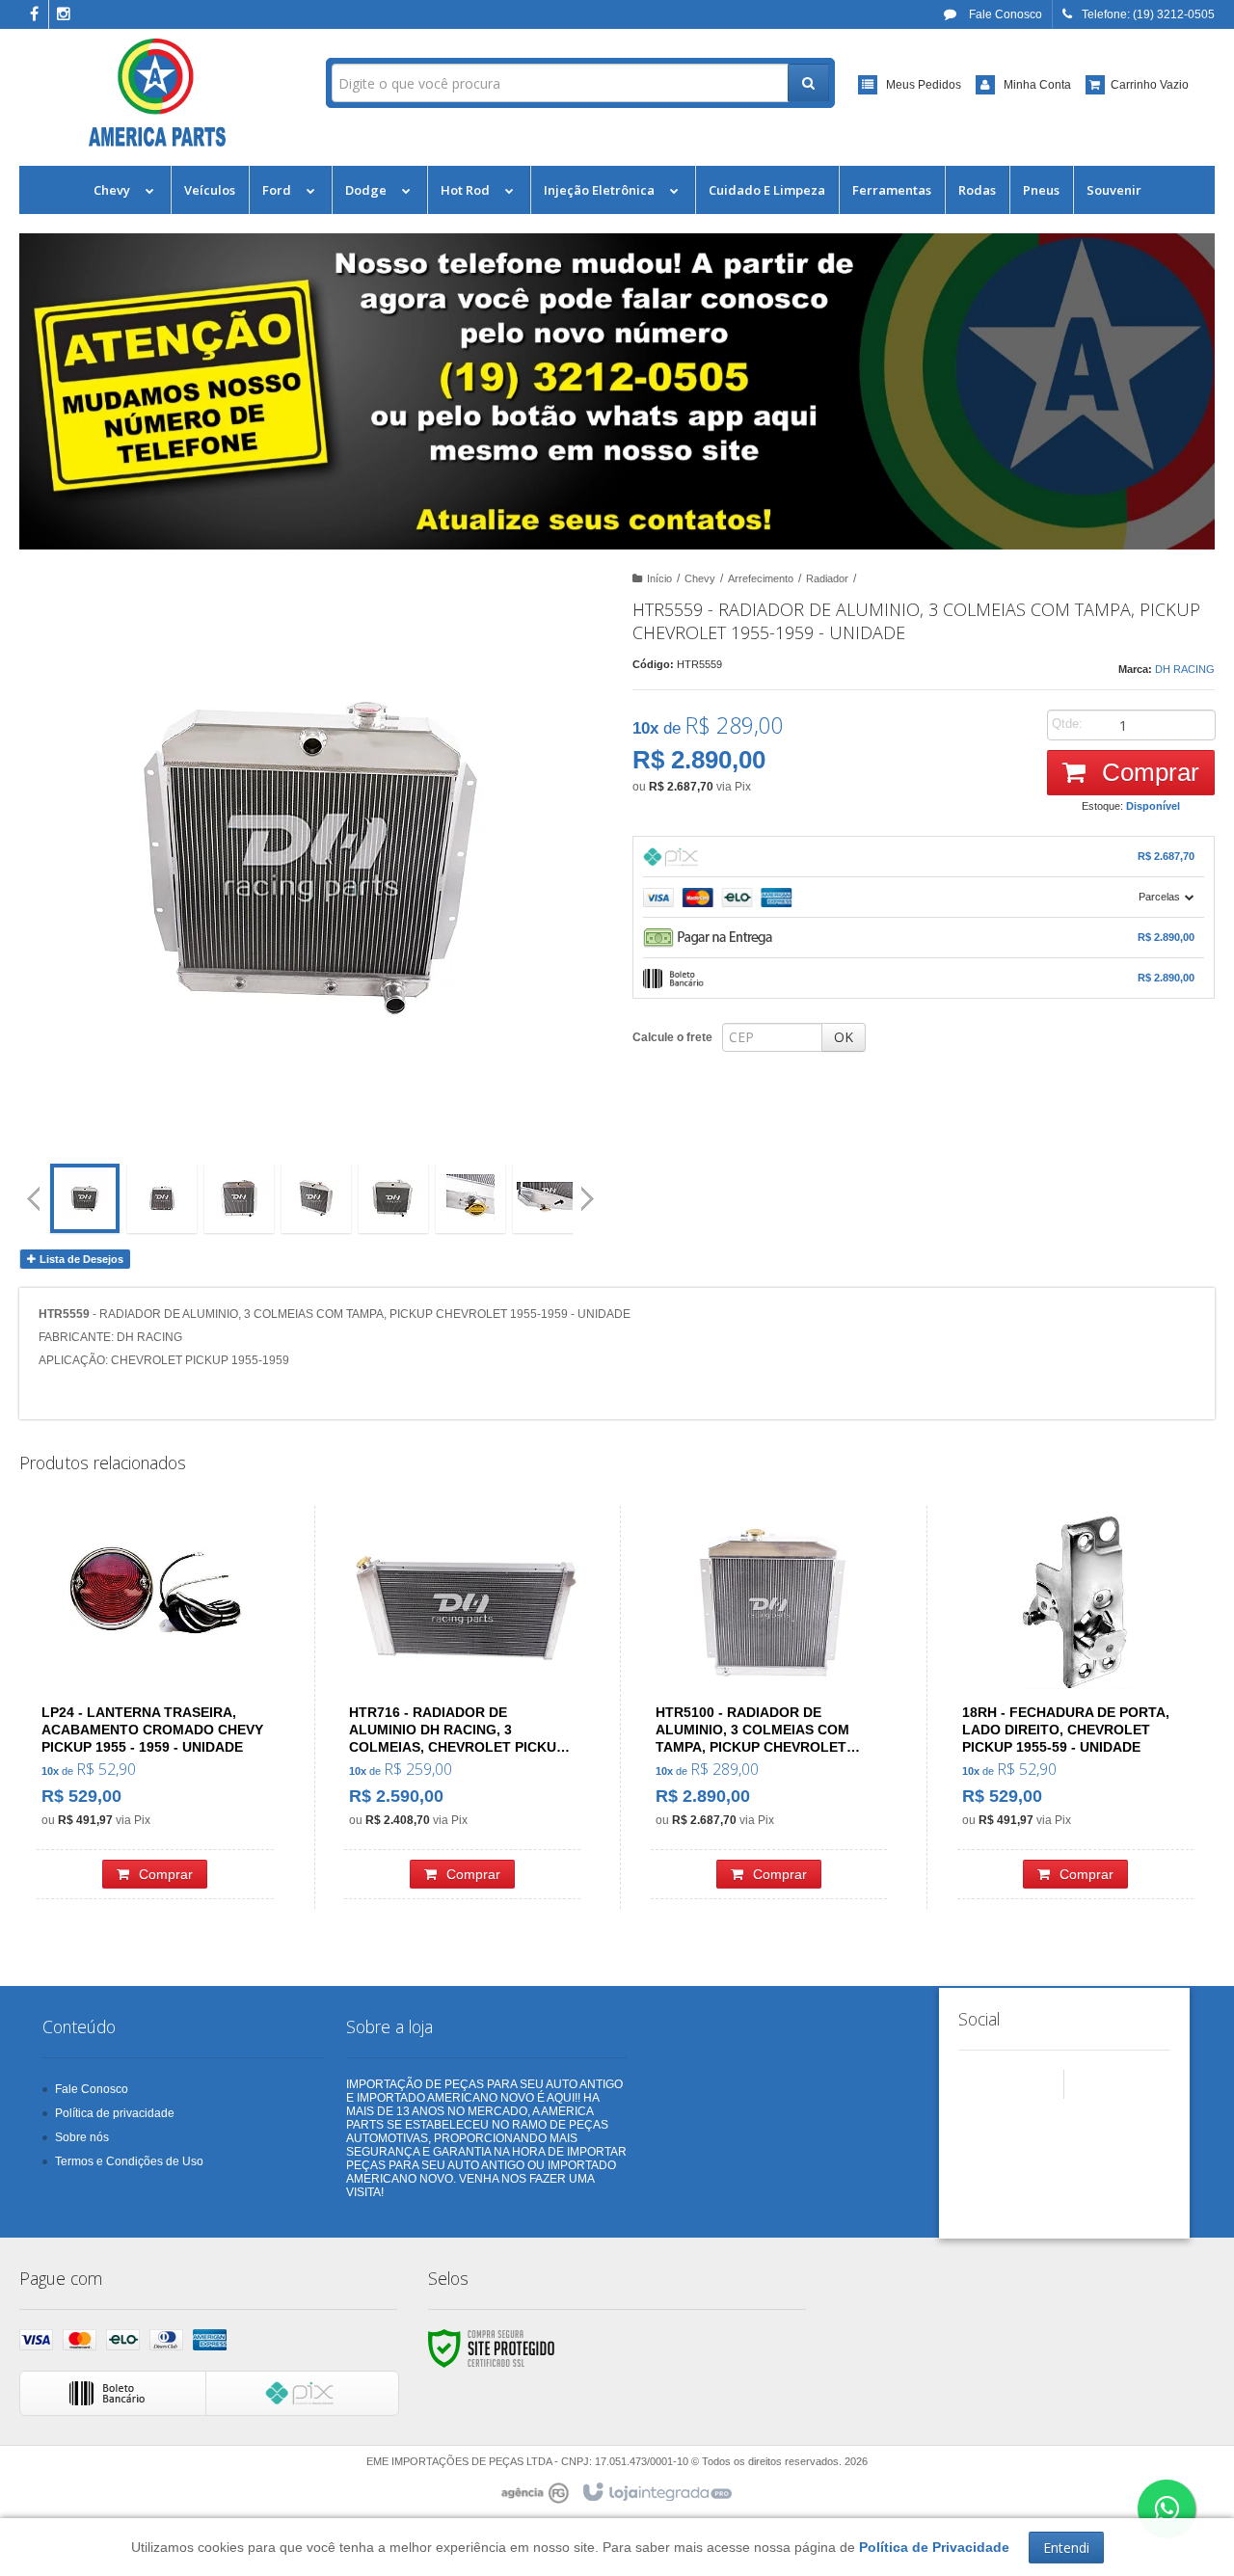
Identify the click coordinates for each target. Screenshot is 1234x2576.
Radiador (827, 578)
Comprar (1147, 772)
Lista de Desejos (80, 1259)
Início (659, 578)
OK (844, 1037)
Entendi (1066, 2548)
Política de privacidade (115, 2113)
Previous (34, 1198)
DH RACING (1185, 669)
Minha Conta (1037, 85)
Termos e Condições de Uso (129, 2161)
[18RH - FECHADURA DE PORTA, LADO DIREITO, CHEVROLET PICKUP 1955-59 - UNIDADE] (1075, 1707)
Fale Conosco (1004, 14)
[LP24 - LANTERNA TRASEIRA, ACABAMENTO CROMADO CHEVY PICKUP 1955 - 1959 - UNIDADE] (155, 1707)
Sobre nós (82, 2137)
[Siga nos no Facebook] (34, 15)
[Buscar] (808, 83)
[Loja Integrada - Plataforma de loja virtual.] (656, 2493)
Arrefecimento (761, 578)
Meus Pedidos (924, 85)
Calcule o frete (672, 1037)
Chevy (700, 578)
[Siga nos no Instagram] (64, 15)
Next (590, 1191)
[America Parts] (157, 93)
